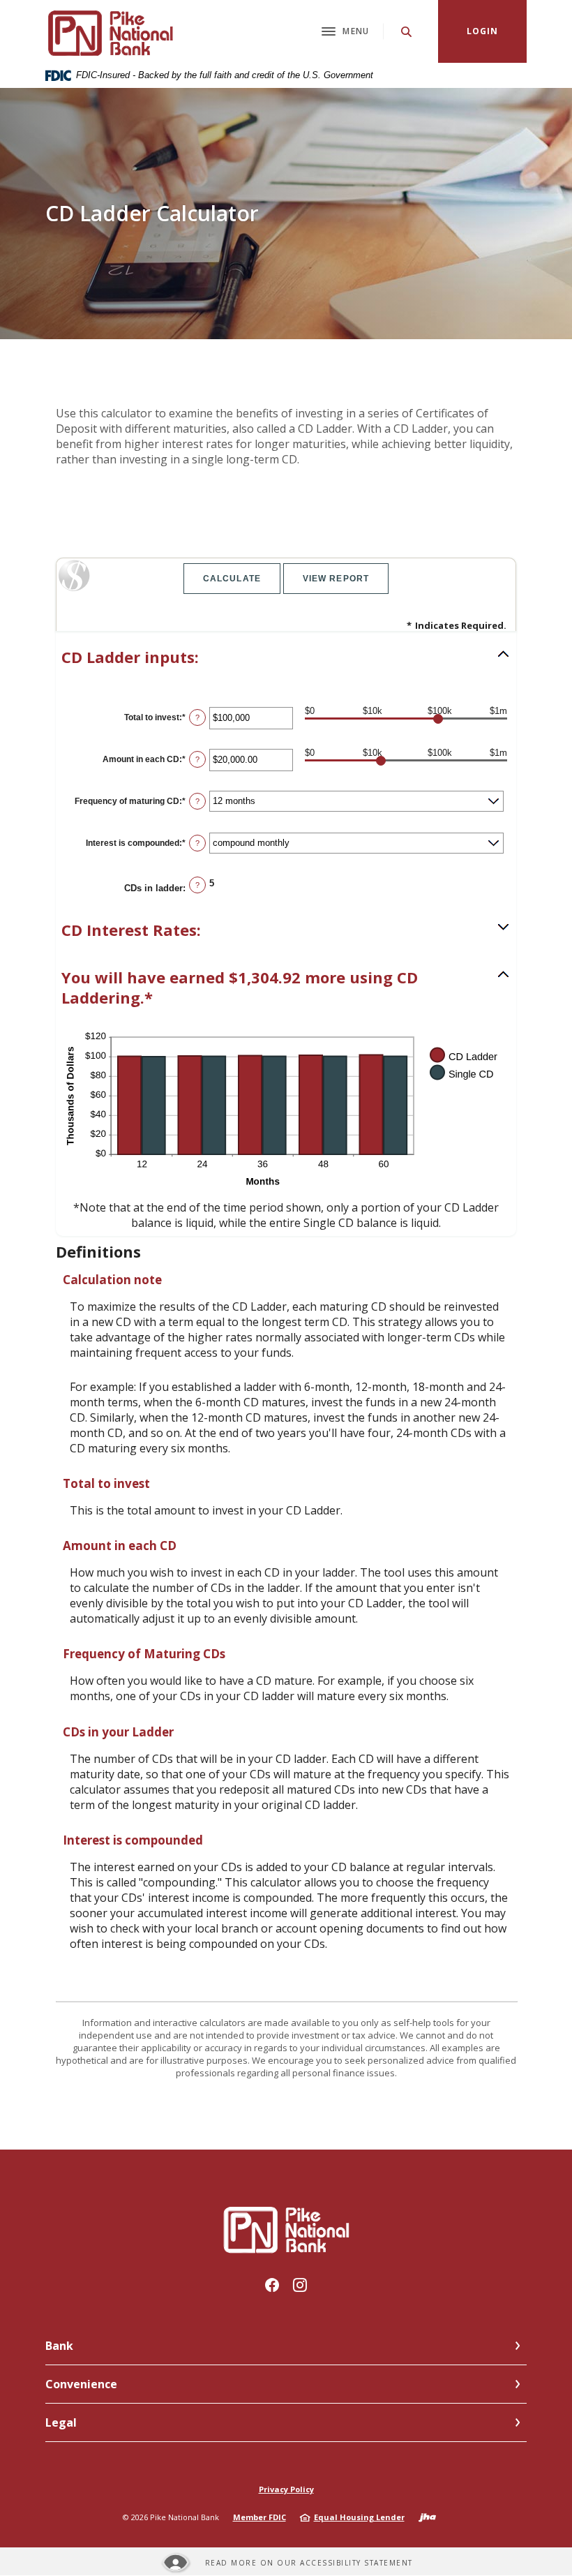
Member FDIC (259, 2517)
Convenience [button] (81, 2384)
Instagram (300, 2285)
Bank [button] (59, 2346)
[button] (286, 657)
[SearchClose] (407, 32)
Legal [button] (61, 2422)
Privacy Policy (286, 2489)
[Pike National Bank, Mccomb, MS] (109, 31)
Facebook (272, 2285)
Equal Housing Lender (359, 2517)
